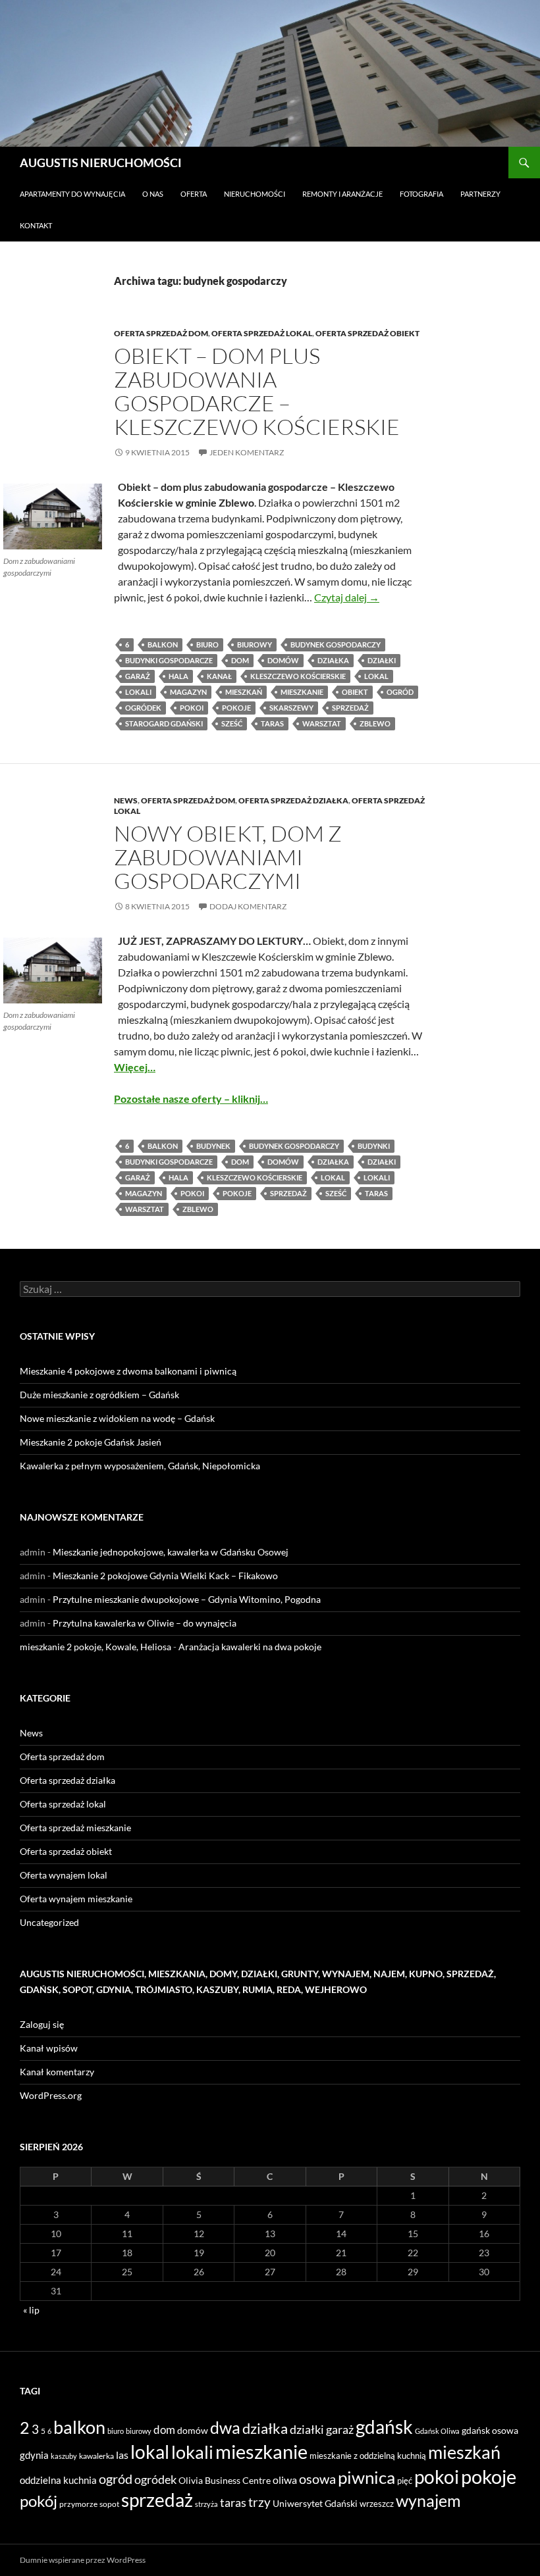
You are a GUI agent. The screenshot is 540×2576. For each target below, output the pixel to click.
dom (240, 660)
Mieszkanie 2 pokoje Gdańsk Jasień (91, 1442)
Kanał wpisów (49, 2048)
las (122, 2455)
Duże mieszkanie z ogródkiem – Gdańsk (99, 1395)
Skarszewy (291, 708)
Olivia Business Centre (225, 2480)
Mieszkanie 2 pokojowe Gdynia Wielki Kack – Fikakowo (165, 1576)
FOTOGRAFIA (421, 194)
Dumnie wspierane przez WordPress (83, 2560)
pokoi (192, 708)
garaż (138, 676)
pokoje (236, 708)
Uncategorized (49, 1922)
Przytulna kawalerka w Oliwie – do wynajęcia (145, 1623)
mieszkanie (302, 692)
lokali (138, 692)
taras (272, 723)
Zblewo (375, 723)
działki (382, 660)
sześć (232, 723)
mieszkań (244, 692)
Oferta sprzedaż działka (293, 800)
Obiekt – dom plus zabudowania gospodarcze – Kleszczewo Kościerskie (257, 391)
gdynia (34, 2455)
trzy (259, 2502)
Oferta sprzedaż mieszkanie (75, 1828)
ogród (400, 692)
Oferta (194, 194)
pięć (405, 2481)
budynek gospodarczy (336, 644)
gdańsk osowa (490, 2430)
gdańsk (384, 2427)
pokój (39, 2501)
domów (283, 660)
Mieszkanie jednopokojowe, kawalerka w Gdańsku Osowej (171, 1552)
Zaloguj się (42, 2024)
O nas (153, 194)
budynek (213, 1146)
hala (178, 676)
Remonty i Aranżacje (342, 194)
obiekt (355, 692)
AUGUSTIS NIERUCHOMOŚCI (101, 163)
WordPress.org (51, 2095)
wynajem (428, 2500)
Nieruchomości (255, 194)
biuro (207, 644)
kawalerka (96, 2456)
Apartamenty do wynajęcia (72, 194)
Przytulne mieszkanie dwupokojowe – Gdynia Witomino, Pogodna (187, 1599)
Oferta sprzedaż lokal (262, 333)
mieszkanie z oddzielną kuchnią (368, 2456)
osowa (317, 2479)
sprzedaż (350, 708)
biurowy (255, 644)
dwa (225, 2428)
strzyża (206, 2504)
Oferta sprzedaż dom (161, 333)
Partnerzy (480, 194)
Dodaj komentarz (248, 906)
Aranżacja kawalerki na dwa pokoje (250, 1647)
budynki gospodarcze (169, 660)
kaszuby (64, 2456)
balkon (163, 644)
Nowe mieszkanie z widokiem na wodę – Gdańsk (117, 1418)
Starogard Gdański (164, 723)
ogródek (143, 708)
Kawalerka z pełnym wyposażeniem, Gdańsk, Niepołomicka (140, 1466)
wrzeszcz (377, 2504)
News (126, 800)
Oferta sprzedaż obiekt (367, 333)
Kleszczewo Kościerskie (298, 676)
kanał (219, 676)
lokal (376, 676)
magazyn (188, 692)
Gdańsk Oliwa (437, 2431)
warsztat (322, 723)
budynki (374, 1146)
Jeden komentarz (247, 452)
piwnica (366, 2477)
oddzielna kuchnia (58, 2480)
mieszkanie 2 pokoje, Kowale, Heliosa (95, 1647)
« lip (31, 2310)
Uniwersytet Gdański (315, 2503)
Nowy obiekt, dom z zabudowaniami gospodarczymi (228, 857)
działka (333, 660)
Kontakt (36, 225)
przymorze (78, 2504)
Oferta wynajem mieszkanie (76, 1899)
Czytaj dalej (347, 597)
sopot (109, 2504)
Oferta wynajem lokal (64, 1875)
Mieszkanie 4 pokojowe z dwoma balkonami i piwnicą (128, 1371)
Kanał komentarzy (57, 2072)
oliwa (285, 2480)
